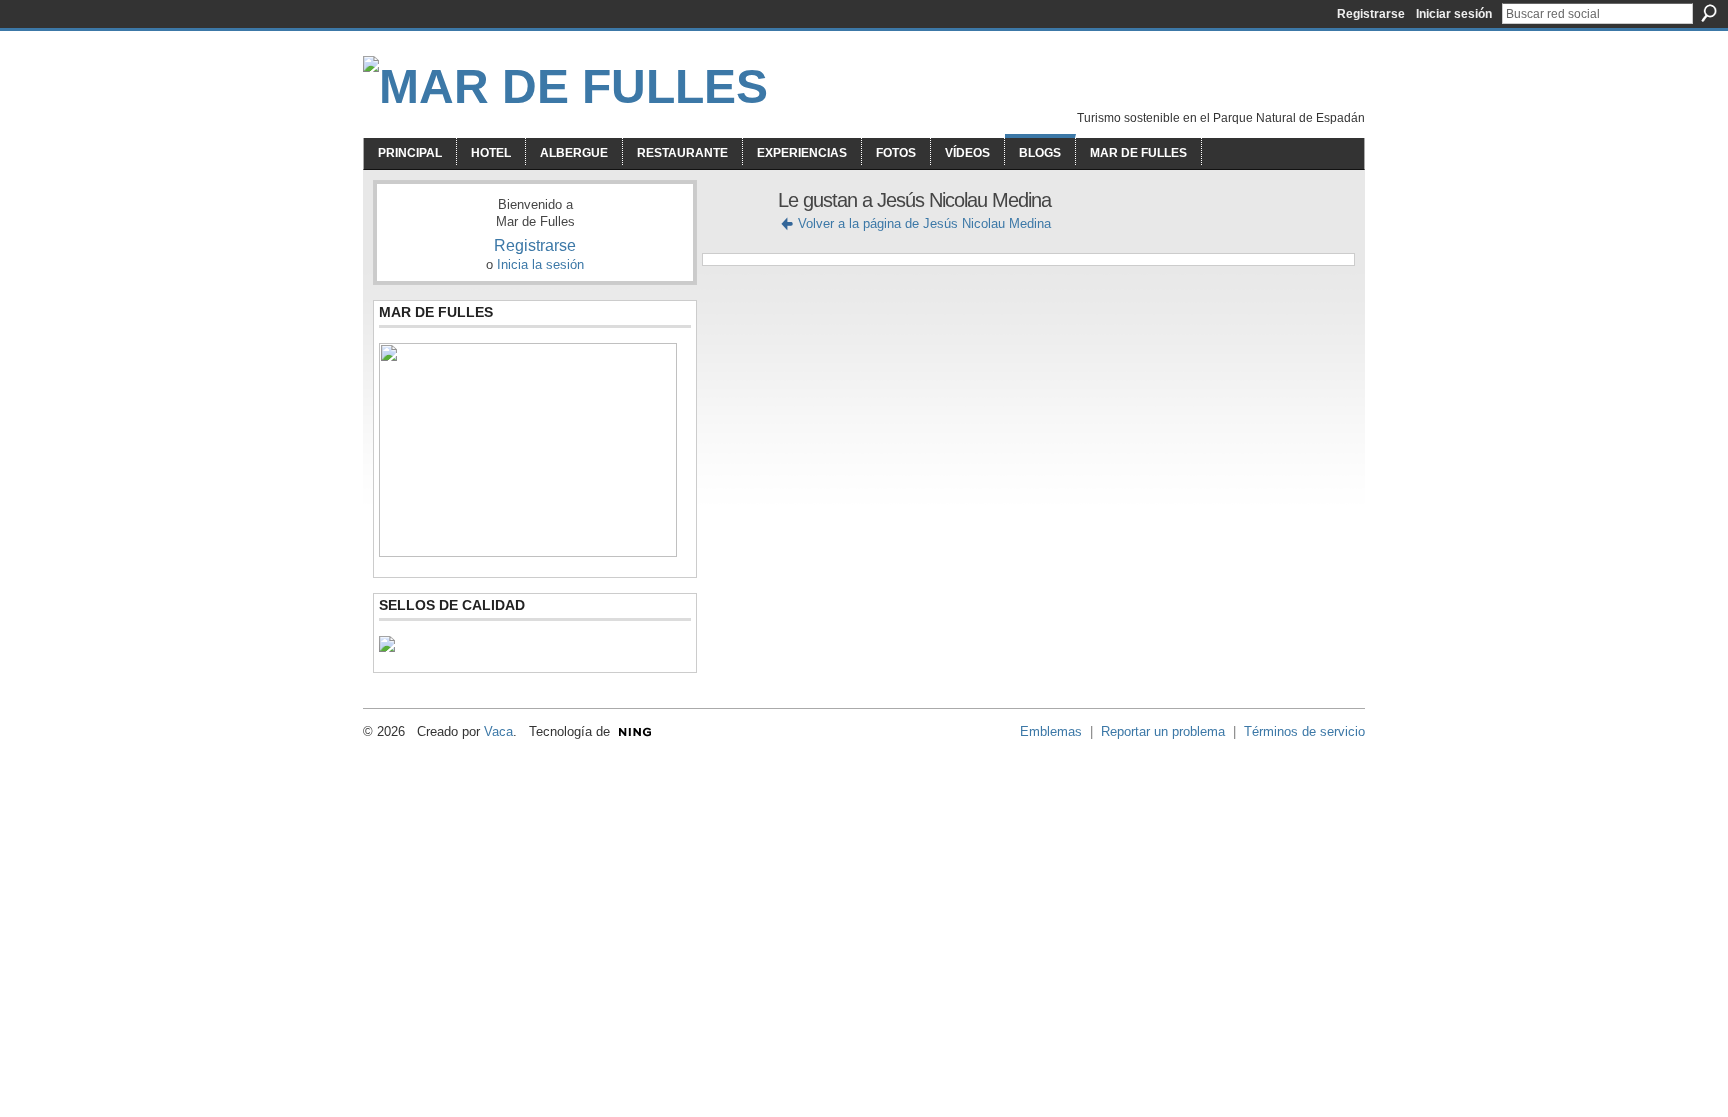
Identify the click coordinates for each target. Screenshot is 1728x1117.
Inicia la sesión (540, 264)
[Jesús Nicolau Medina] (734, 243)
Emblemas (1051, 731)
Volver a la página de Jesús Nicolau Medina (924, 223)
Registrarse (1371, 14)
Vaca (498, 731)
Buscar (1709, 13)
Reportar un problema (1163, 731)
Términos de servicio (1304, 731)
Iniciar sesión (1454, 14)
